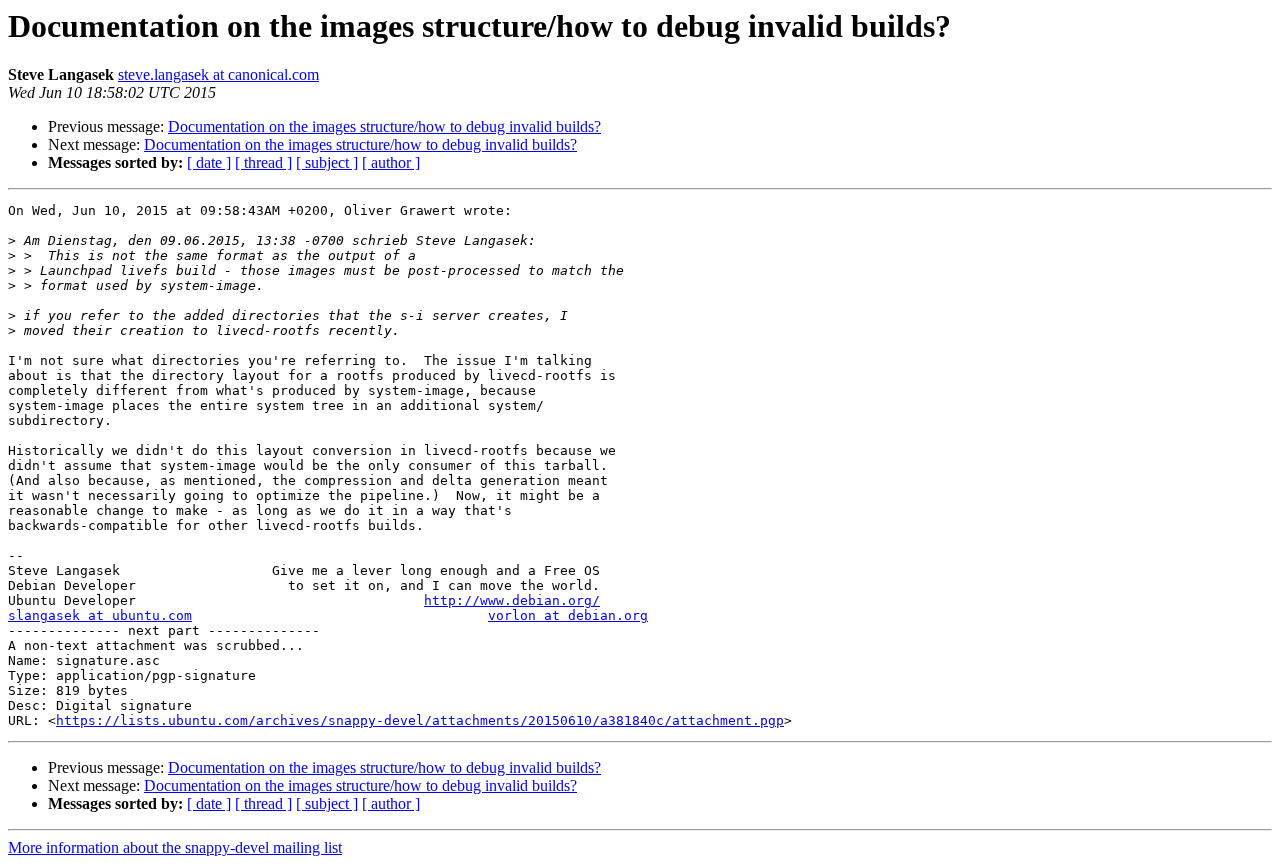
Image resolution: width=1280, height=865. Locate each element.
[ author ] (391, 162)
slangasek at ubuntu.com (100, 615)
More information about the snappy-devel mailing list (175, 847)
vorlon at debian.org (568, 615)
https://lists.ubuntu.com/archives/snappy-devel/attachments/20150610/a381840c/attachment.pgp (420, 720)
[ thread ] (263, 162)
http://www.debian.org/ (512, 600)
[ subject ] (327, 162)
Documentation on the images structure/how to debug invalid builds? (384, 126)
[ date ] (209, 162)
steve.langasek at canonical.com (218, 74)
